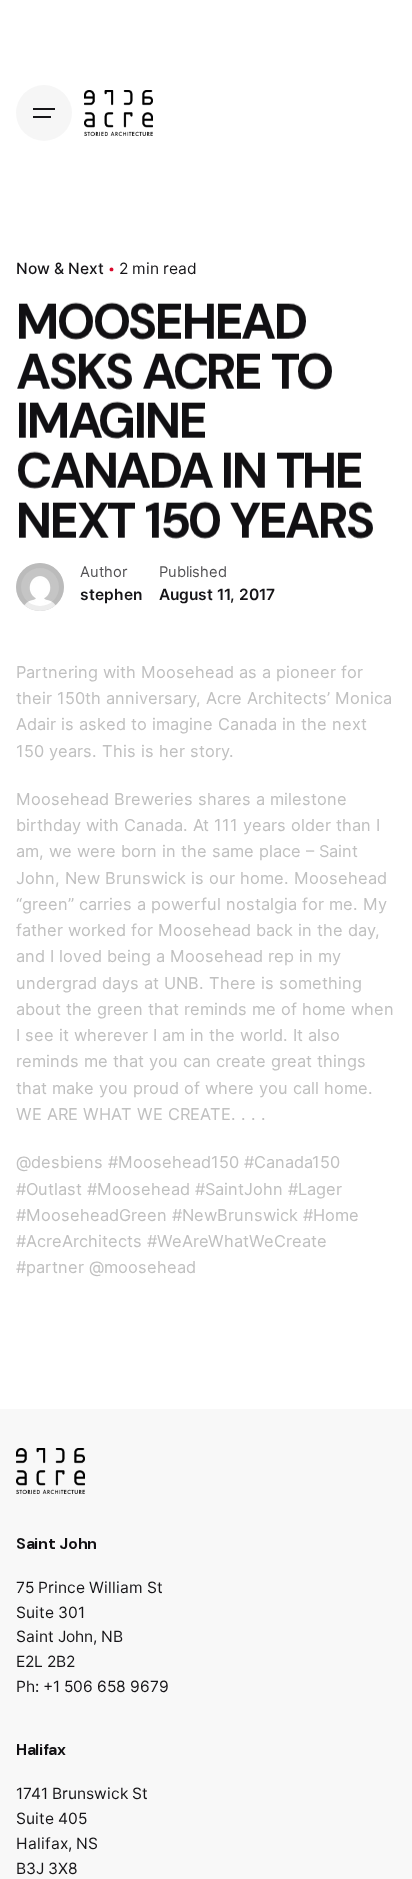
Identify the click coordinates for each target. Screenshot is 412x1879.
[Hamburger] (44, 113)
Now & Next (60, 268)
